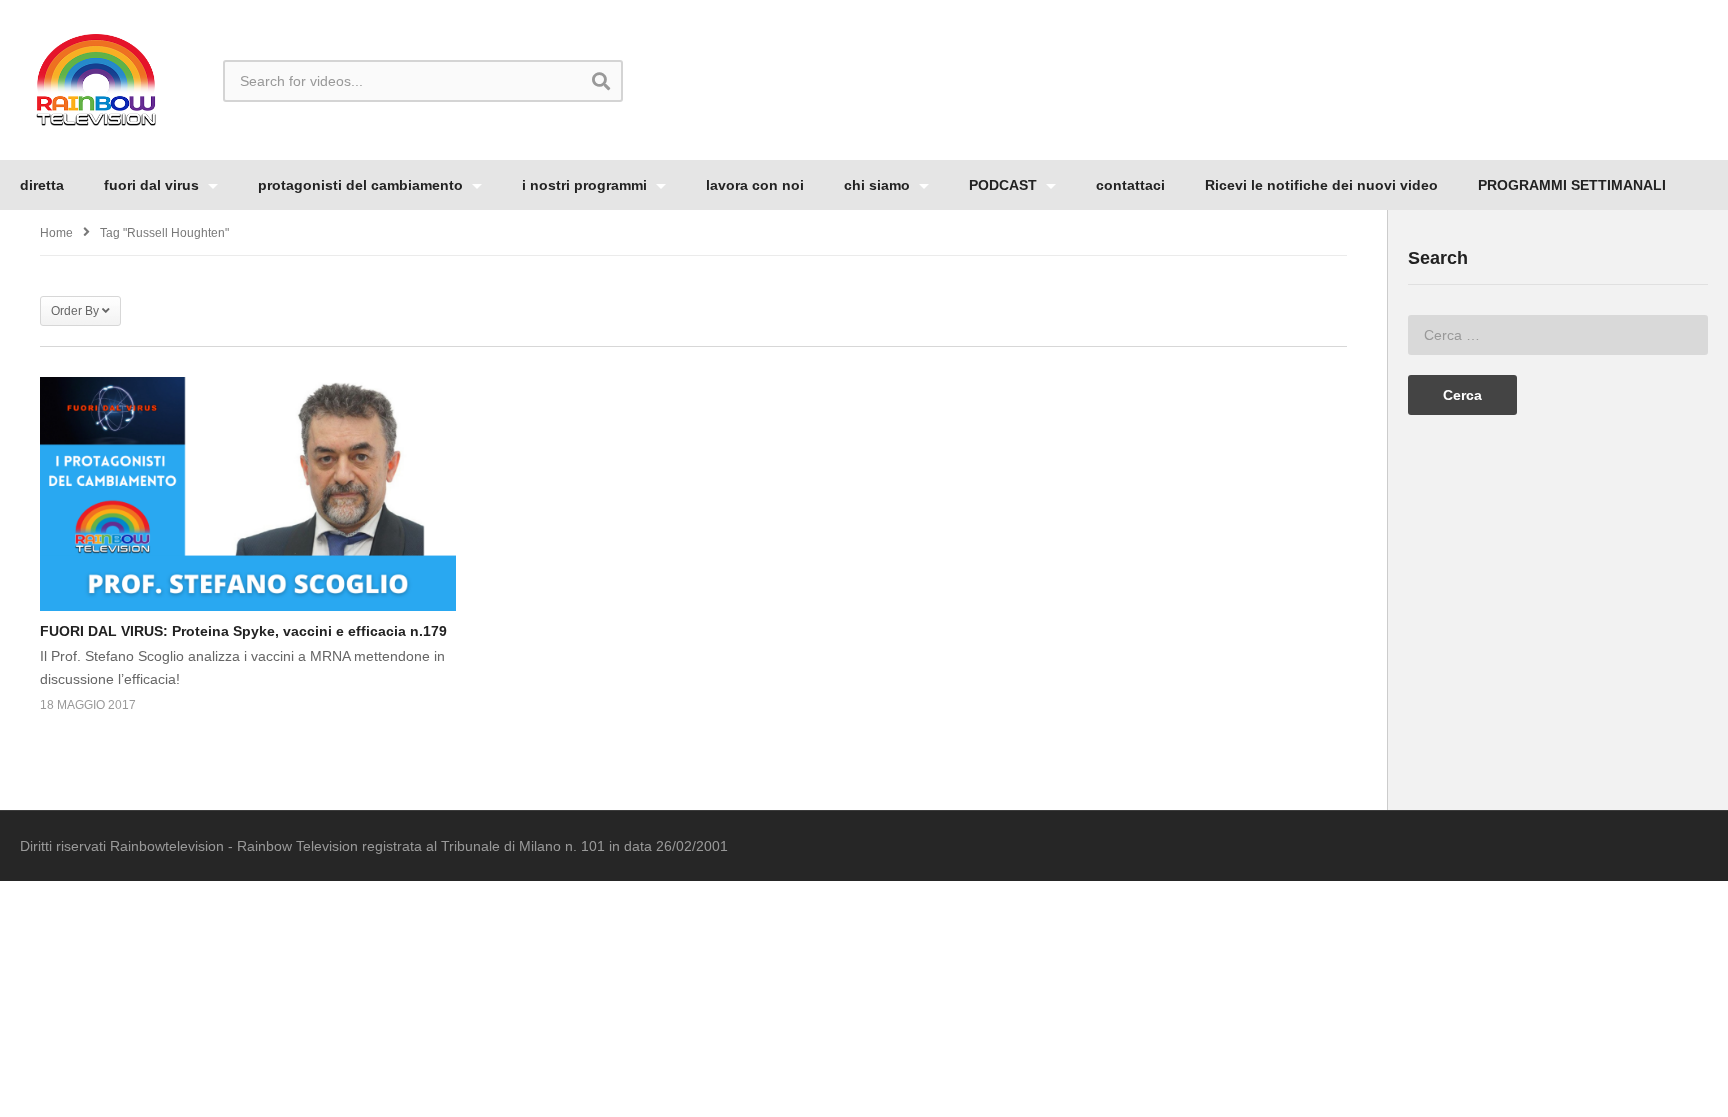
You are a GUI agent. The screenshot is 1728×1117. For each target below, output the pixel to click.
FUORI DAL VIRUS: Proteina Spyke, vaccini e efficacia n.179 (243, 631)
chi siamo (879, 185)
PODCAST (1005, 185)
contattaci (1130, 185)
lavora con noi (755, 185)
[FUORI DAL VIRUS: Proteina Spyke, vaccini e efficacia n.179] (248, 494)
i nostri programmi (586, 185)
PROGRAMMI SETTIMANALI (1572, 185)
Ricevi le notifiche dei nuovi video (1321, 185)
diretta (42, 185)
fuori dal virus (153, 185)
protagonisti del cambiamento (362, 185)
